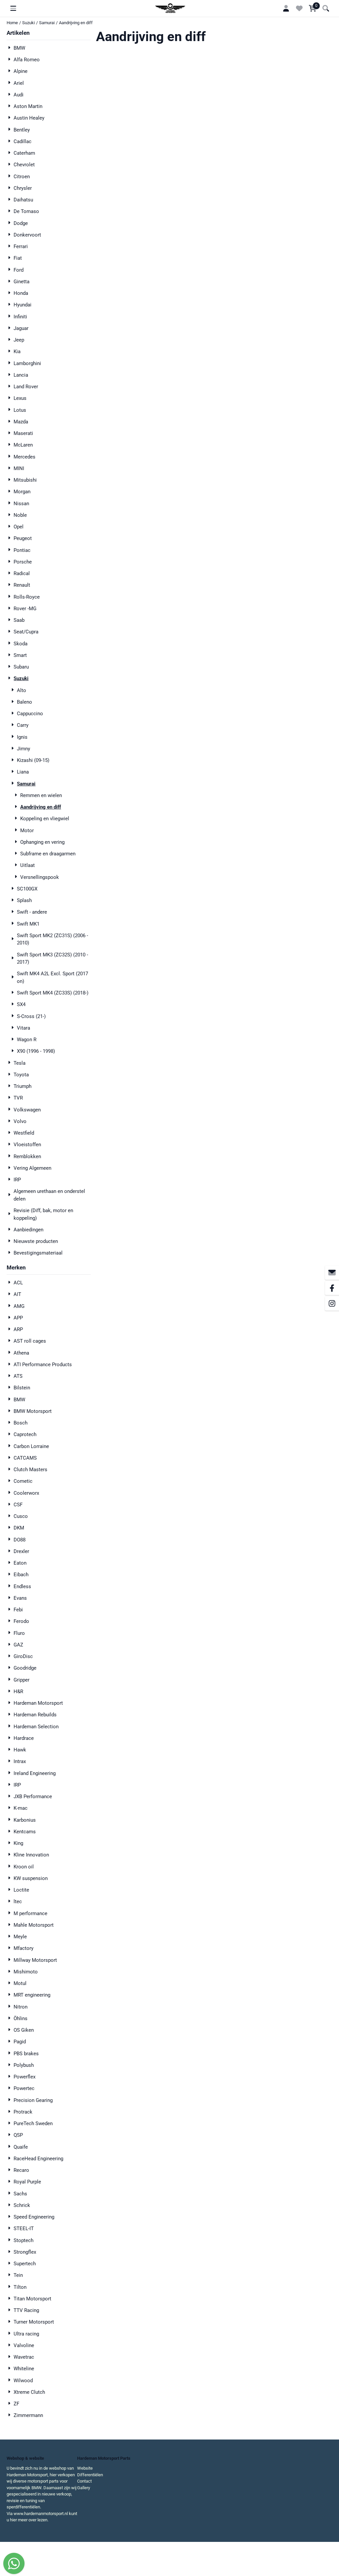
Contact (84, 2481)
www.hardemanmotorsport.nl (41, 2514)
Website (85, 2468)
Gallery (84, 2488)
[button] (13, 8)
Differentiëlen (90, 2475)
